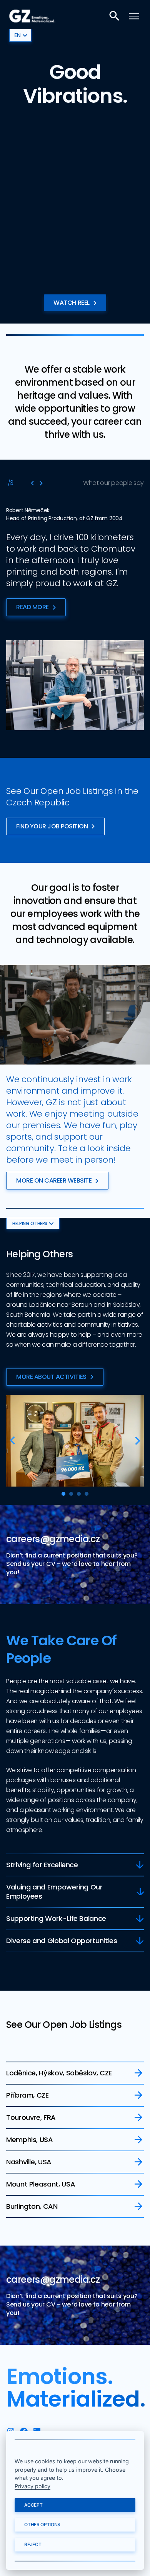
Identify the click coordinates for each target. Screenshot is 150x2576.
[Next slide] (41, 483)
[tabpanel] (75, 1441)
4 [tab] (87, 1494)
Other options (42, 2524)
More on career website (54, 1180)
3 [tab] (79, 1494)
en (17, 35)
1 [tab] (63, 1494)
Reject (33, 2544)
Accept (33, 2505)
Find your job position (52, 826)
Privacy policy (32, 2486)
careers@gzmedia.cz (53, 1539)
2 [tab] (71, 1494)
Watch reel (71, 303)
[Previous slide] (32, 483)
